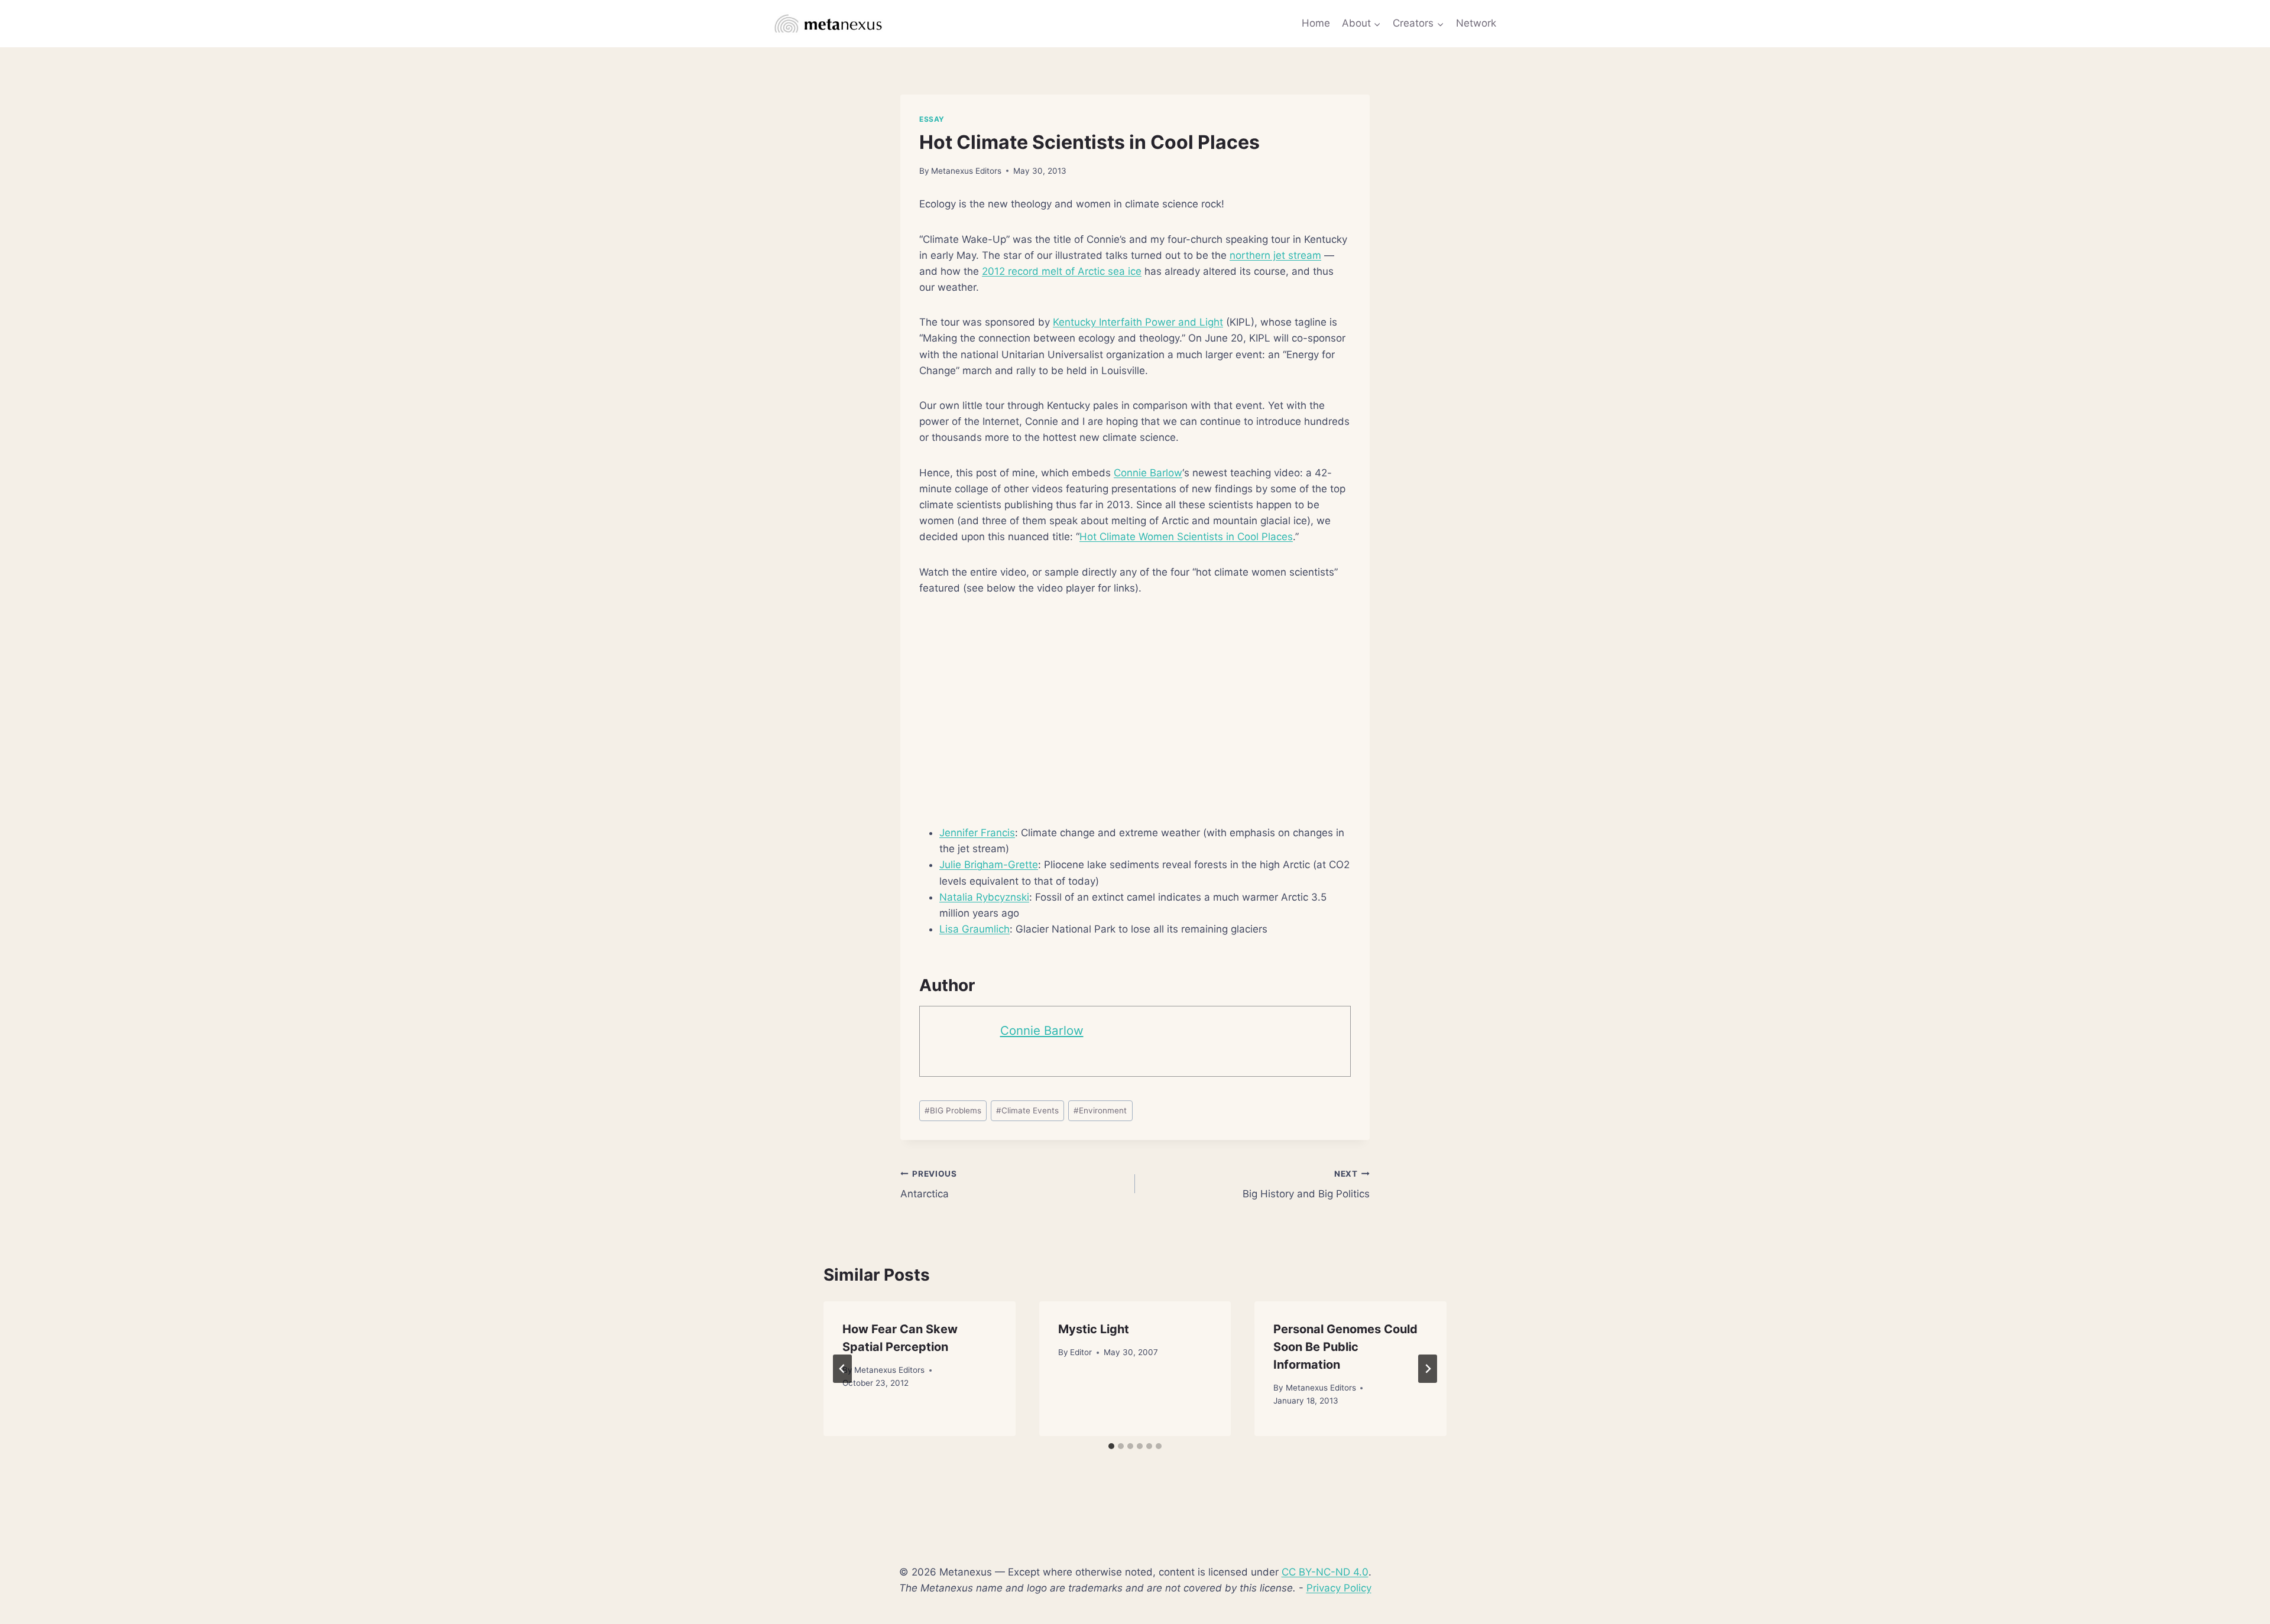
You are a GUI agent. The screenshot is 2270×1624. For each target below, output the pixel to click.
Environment (1100, 1110)
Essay (932, 119)
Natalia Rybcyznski (984, 897)
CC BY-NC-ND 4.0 (1325, 1572)
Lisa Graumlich (975, 929)
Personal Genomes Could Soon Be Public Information (1345, 1347)
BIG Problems (953, 1110)
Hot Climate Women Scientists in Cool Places (1186, 537)
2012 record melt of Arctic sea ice (1062, 271)
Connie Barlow (1148, 473)
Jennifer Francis (977, 833)
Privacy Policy (1339, 1588)
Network (1476, 23)
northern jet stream (1275, 255)
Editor (1081, 1352)
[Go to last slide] (842, 1369)
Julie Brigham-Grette (989, 865)
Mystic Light (1094, 1329)
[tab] (1111, 1446)
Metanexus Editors (966, 171)
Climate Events (1027, 1110)
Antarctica (929, 1185)
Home (1316, 23)
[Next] (1428, 1369)
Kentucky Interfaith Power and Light (1138, 322)
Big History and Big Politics (1306, 1185)
